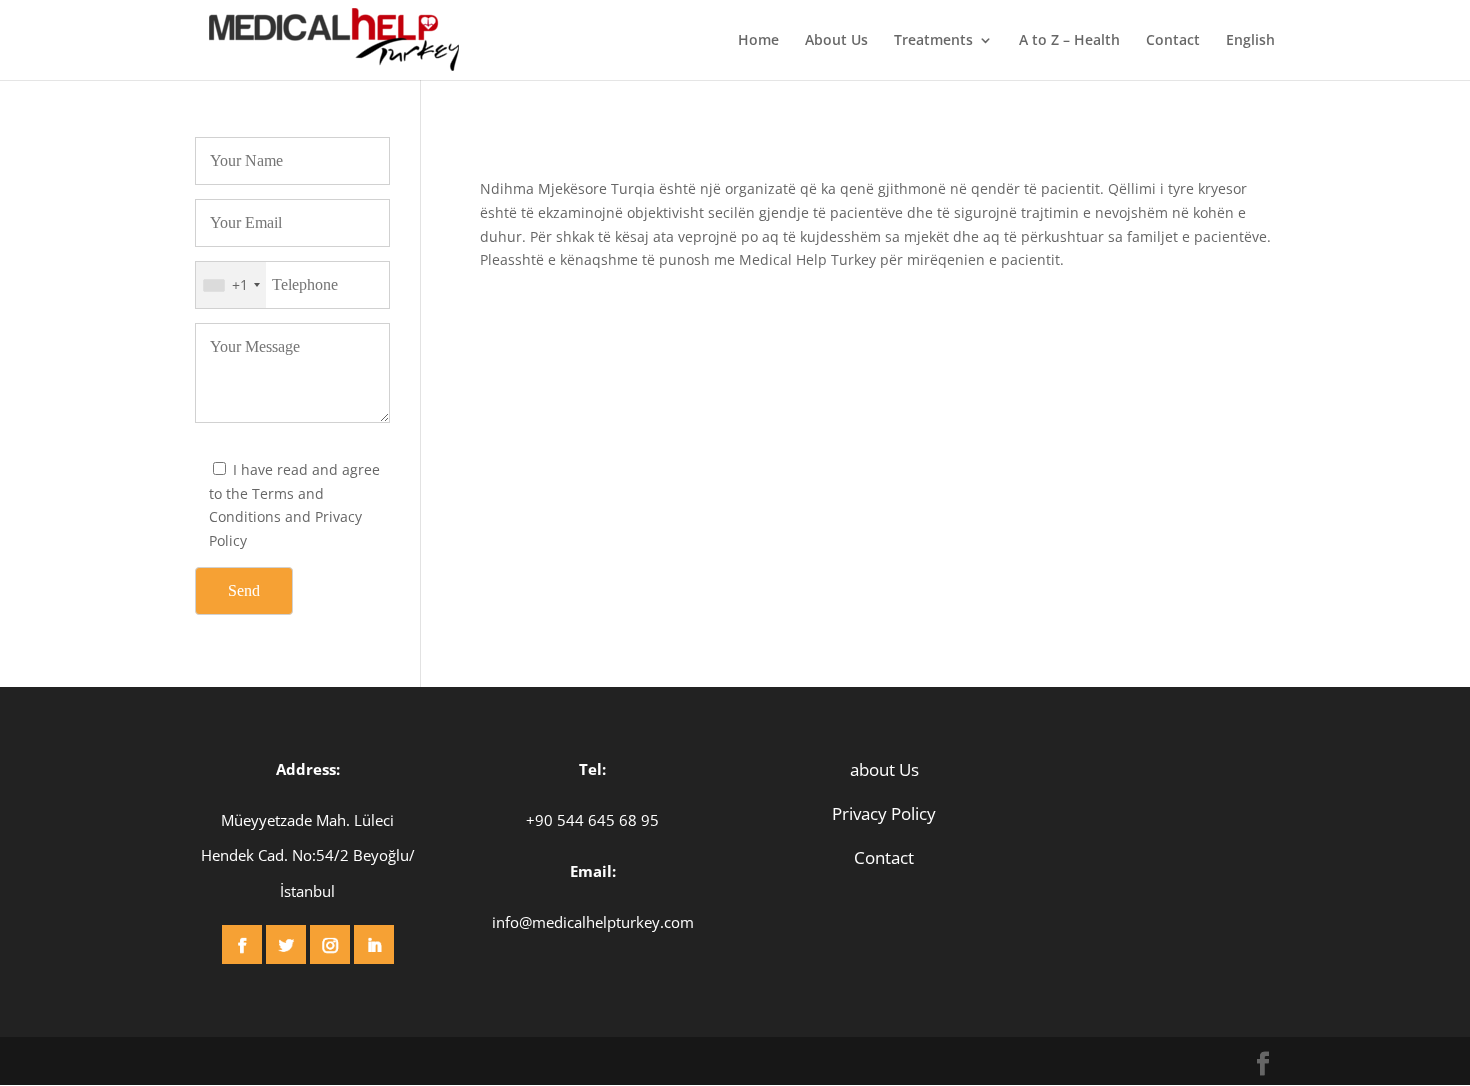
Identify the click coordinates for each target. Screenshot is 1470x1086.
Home (758, 41)
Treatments (933, 41)
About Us (836, 41)
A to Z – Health (1069, 41)
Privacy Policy (884, 813)
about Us (884, 769)
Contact (1173, 41)
